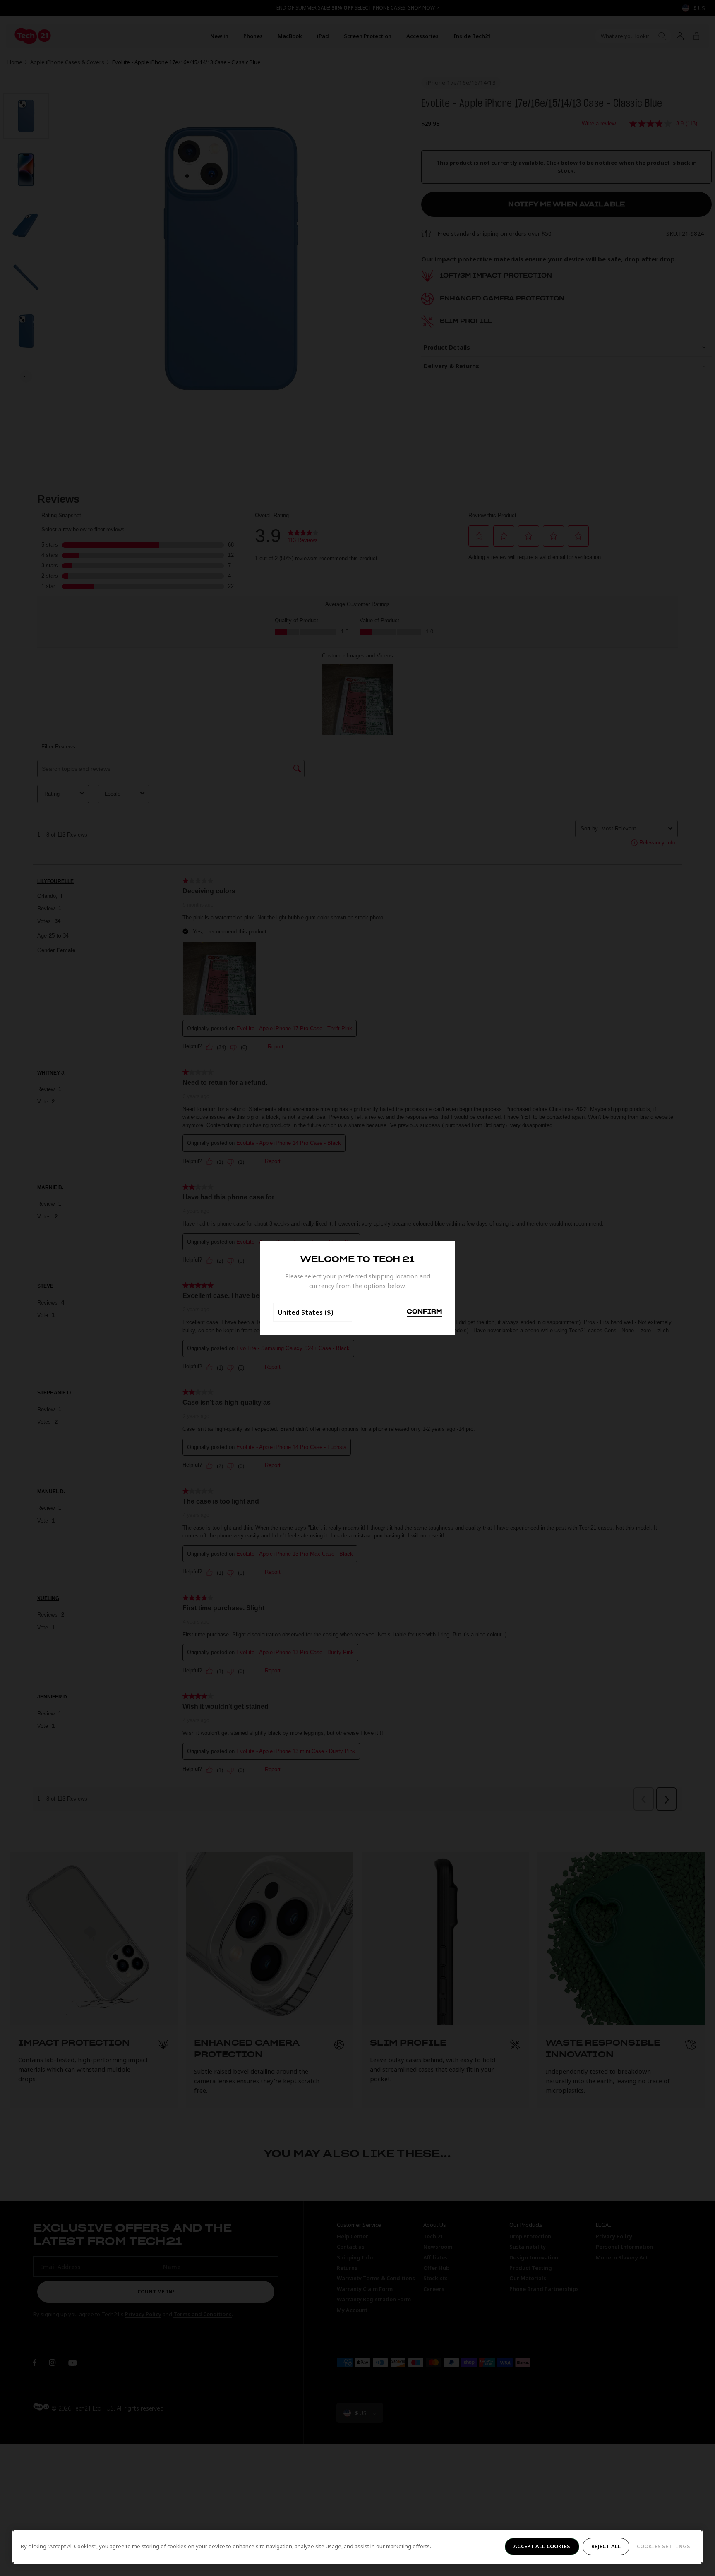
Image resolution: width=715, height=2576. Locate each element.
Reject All (606, 2546)
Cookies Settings (663, 2546)
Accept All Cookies (542, 2546)
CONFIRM (424, 1312)
